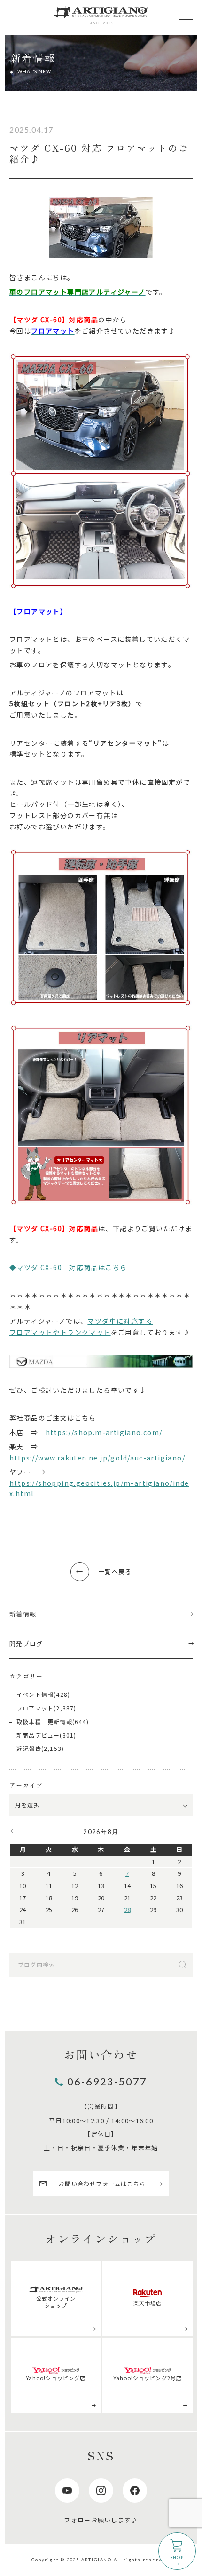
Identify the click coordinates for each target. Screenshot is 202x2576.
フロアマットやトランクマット (60, 1332)
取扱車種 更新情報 (44, 1721)
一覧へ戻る (115, 1572)
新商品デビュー (38, 1735)
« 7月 (12, 1831)
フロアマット (35, 1708)
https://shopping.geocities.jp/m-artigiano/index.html (99, 1488)
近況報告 (29, 1748)
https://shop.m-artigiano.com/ (104, 1432)
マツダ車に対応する (120, 1321)
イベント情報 (35, 1694)
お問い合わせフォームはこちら (102, 2183)
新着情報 (23, 1614)
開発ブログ (26, 1643)
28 (127, 1909)
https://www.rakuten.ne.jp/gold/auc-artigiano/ (97, 1458)
